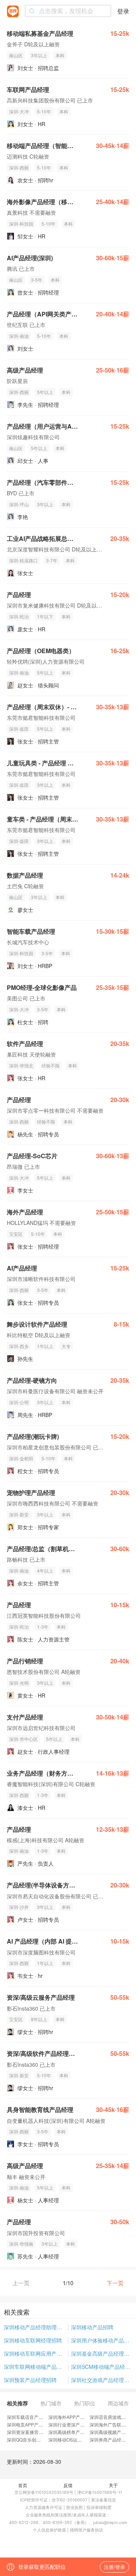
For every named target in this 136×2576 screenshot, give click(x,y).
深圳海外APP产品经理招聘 (76, 2417)
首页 (23, 2485)
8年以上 (39, 2019)
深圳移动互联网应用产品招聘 (36, 2353)
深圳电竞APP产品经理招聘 (34, 2424)
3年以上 (39, 55)
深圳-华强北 (21, 1065)
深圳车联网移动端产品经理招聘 (36, 2367)
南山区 (16, 55)
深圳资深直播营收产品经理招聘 (39, 2432)
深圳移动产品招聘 (92, 2327)
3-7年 (52, 560)
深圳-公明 (19, 1402)
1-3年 (43, 1627)
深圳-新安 (19, 1514)
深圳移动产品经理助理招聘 (36, 2327)
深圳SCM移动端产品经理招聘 (102, 2367)
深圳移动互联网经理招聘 (33, 2340)
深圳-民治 (19, 616)
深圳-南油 (19, 336)
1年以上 (45, 1346)
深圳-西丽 (19, 167)
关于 (113, 2485)
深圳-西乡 (19, 1346)
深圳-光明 (19, 1683)
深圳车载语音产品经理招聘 (34, 2417)
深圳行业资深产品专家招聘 (76, 2424)
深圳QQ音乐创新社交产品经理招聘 (42, 2439)
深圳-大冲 (19, 111)
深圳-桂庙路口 (23, 560)
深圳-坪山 (19, 504)
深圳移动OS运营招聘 (70, 2439)
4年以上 (45, 1570)
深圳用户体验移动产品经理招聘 (102, 2340)
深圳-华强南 (21, 2244)
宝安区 (16, 1234)
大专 (66, 1346)
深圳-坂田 (19, 729)
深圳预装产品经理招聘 (30, 2380)
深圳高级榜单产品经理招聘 (76, 2432)
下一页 (115, 2283)
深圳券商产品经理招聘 (112, 2439)
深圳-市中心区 (23, 1739)
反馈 (68, 2485)
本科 (60, 55)
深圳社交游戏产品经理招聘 (102, 2380)
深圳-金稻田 (21, 1458)
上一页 (21, 2283)
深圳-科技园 (21, 224)
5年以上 (45, 392)
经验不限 (51, 1065)
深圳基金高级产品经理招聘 (102, 2353)
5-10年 (44, 111)
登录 (123, 11)
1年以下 (45, 616)
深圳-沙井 (19, 1907)
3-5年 (37, 280)
